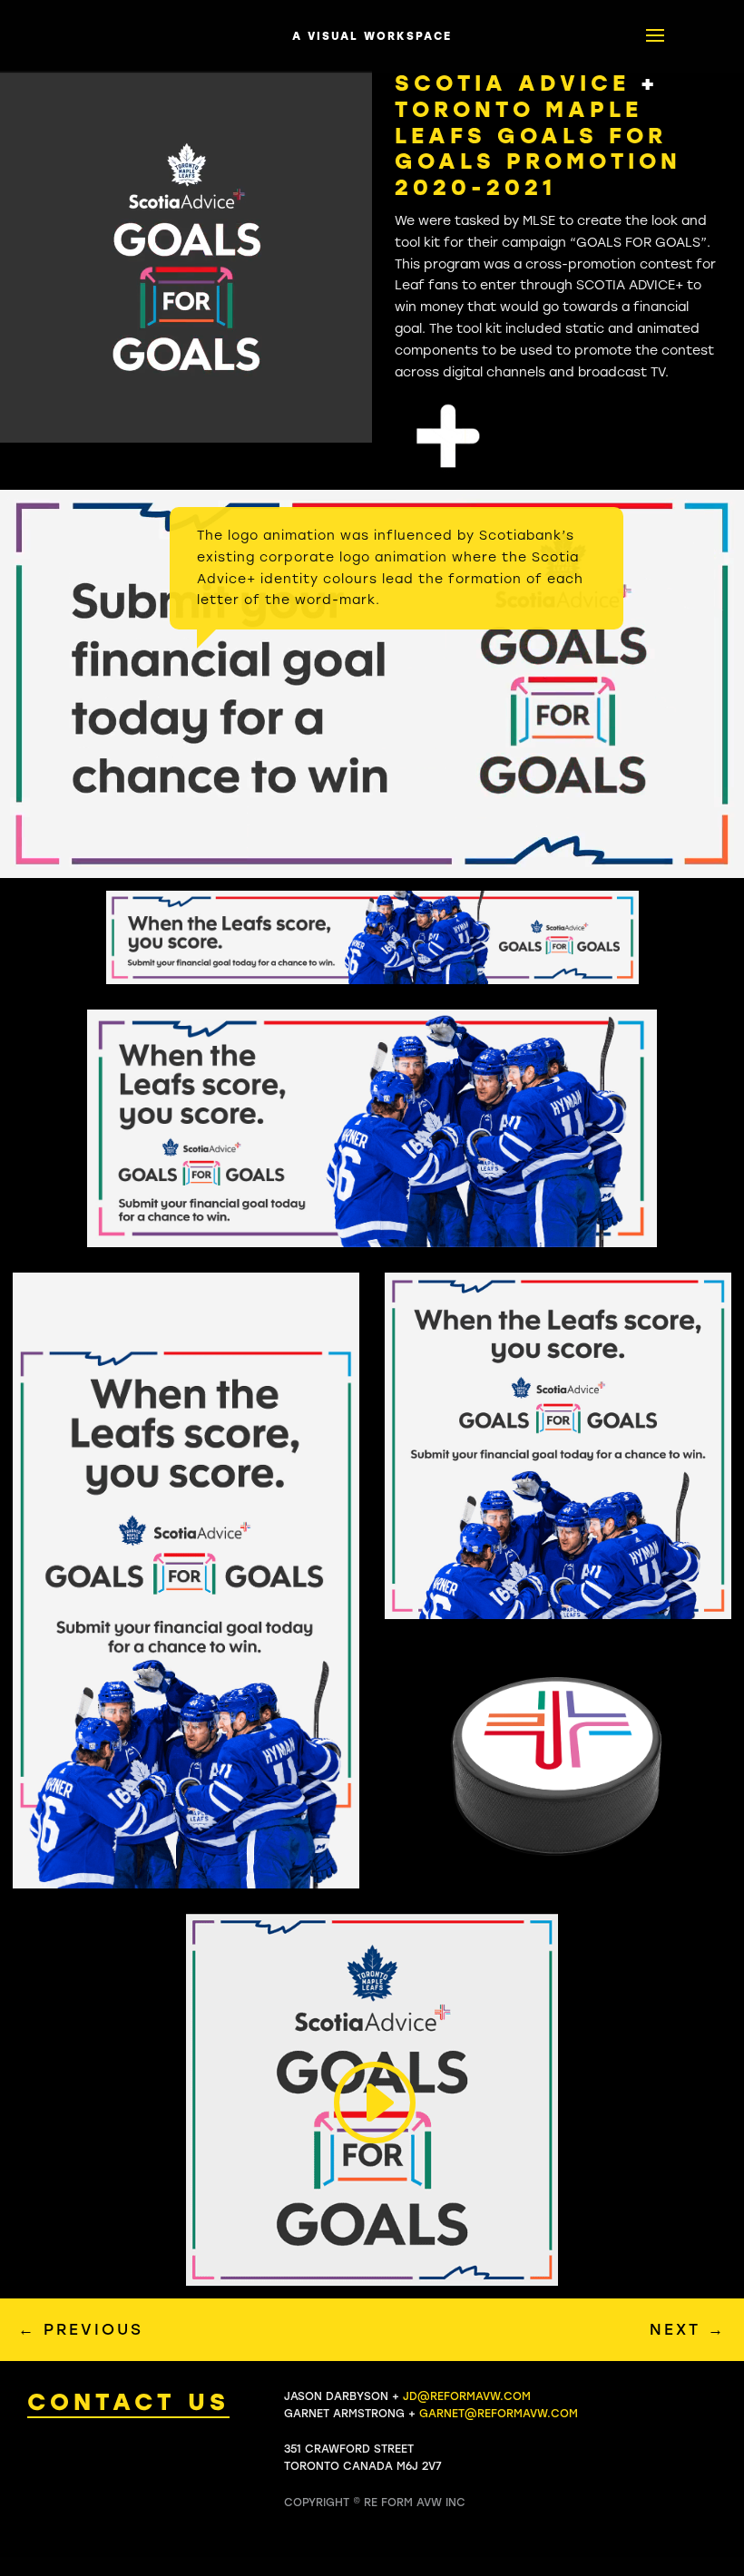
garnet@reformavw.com (499, 2414)
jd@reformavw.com (467, 2396)
